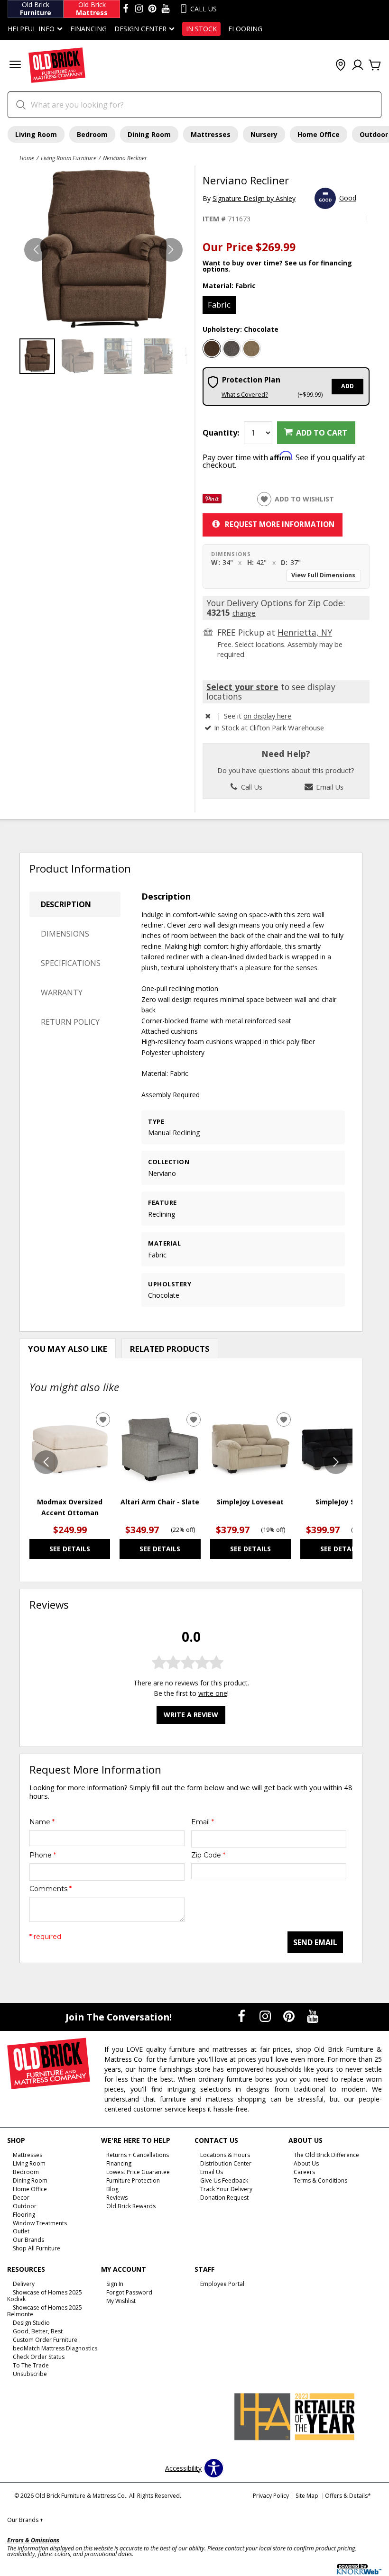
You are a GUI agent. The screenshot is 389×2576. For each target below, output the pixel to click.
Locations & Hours (225, 2155)
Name (42, 1822)
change (244, 613)
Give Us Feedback (224, 2180)
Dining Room (149, 134)
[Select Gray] (232, 349)
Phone (43, 1855)
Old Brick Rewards (131, 2206)
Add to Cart (322, 433)
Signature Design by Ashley (254, 198)
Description (66, 904)
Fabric (219, 305)
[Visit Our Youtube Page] (313, 2016)
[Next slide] (336, 1462)
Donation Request (224, 2198)
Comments (51, 1889)
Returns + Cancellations (138, 2155)
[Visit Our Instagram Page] (266, 2016)
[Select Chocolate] (212, 349)
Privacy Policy (271, 2496)
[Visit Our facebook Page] (126, 9)
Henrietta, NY (305, 632)
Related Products (170, 1349)
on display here (267, 716)
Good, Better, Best (38, 2331)
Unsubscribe (30, 2374)
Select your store (242, 687)
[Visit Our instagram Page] (139, 9)
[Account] (358, 65)
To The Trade (31, 2365)
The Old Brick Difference (326, 2155)
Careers (304, 2172)
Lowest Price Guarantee (138, 2172)
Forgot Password (129, 2292)
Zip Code (208, 1855)
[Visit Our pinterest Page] (152, 9)
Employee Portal (222, 2284)
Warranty (62, 992)
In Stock (201, 29)
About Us (306, 2163)
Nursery (264, 134)
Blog (112, 2189)
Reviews (117, 2198)
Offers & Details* (348, 2496)
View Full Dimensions (323, 575)
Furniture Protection (133, 2180)
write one (213, 1693)
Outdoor (25, 2206)
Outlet (21, 2231)
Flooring (245, 29)
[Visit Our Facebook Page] (242, 2016)
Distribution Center (226, 2163)
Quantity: (221, 433)
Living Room (36, 134)
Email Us (329, 787)
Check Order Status (39, 2357)
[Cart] (375, 65)
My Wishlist (121, 2301)
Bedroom (92, 134)
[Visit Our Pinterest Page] (290, 2016)
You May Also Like (68, 1349)
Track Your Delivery (226, 2189)
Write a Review (191, 1715)
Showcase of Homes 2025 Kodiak (45, 2296)
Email (203, 1822)
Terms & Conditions (320, 2180)
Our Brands (28, 2240)
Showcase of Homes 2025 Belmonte (45, 2311)
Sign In (115, 2284)
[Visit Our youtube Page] (166, 9)
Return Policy (70, 1022)
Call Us (251, 787)
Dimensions (65, 934)
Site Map (307, 2496)
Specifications (71, 963)
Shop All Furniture (37, 2248)
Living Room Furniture (69, 158)
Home (27, 158)
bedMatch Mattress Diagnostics (55, 2348)
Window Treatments (40, 2223)
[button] (15, 66)
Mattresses (211, 134)
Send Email (315, 1942)
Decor (21, 2198)
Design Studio (31, 2323)
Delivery (24, 2284)
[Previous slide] (46, 1462)
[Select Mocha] (251, 349)
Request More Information (280, 524)
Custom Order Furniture (45, 2340)
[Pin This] (212, 501)
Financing (88, 29)
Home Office (319, 134)
